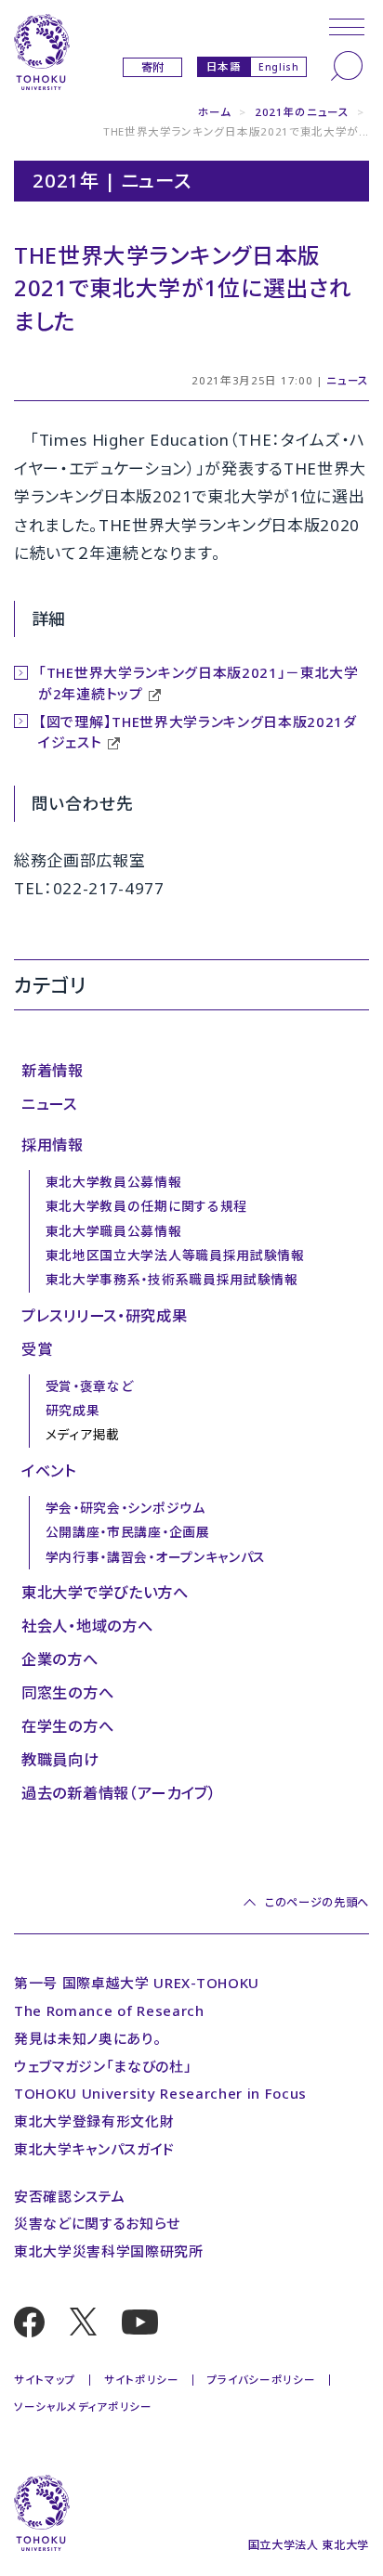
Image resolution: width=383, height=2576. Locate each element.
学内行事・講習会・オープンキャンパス (156, 1557)
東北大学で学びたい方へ (105, 1593)
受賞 (37, 1349)
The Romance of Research (109, 2010)
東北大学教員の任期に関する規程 (146, 1206)
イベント (49, 1471)
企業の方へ (59, 1659)
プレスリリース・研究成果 (104, 1316)
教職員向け (60, 1760)
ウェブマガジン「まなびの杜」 (103, 2066)
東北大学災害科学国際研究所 (109, 2251)
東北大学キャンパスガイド (94, 2149)
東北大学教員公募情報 (114, 1182)
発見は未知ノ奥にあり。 (87, 2038)
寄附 (153, 67)
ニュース (348, 380)
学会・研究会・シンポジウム (125, 1508)
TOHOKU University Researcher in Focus (160, 2093)
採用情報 (53, 1145)
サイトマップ (45, 2380)
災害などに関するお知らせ (97, 2223)
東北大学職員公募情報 (114, 1231)
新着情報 (53, 1071)
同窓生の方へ (67, 1693)
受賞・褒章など (90, 1386)
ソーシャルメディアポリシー (83, 2407)
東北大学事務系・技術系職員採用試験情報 (172, 1279)
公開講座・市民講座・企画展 (128, 1532)
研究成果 (73, 1410)
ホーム (215, 112)
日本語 (224, 66)
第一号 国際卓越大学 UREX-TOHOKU (137, 1983)
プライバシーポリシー (262, 2380)
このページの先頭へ (317, 1902)
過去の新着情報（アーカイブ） (119, 1793)
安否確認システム (69, 2196)
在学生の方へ (67, 1726)
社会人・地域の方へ (87, 1626)
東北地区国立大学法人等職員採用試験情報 (175, 1255)
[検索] (347, 66)
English (279, 67)
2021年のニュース (302, 112)
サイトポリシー (142, 2380)
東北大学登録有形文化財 (94, 2121)
